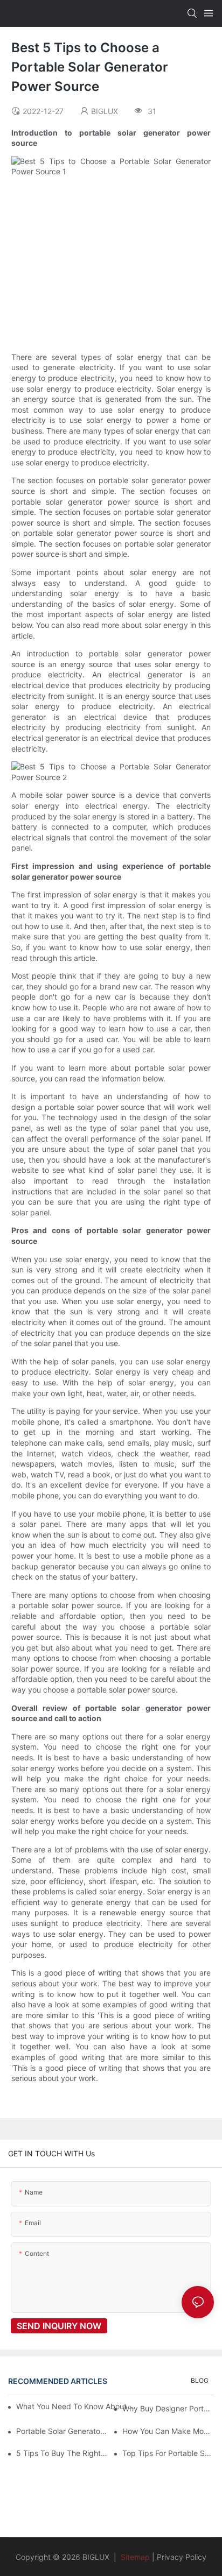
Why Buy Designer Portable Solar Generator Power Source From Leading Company (168, 2408)
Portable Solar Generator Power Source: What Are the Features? (62, 2431)
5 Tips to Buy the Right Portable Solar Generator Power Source (62, 2453)
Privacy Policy (182, 2557)
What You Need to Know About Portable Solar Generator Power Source (77, 2406)
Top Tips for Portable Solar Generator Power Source (168, 2453)
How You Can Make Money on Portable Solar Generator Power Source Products (168, 2431)
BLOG (200, 2380)
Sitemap (134, 2557)
